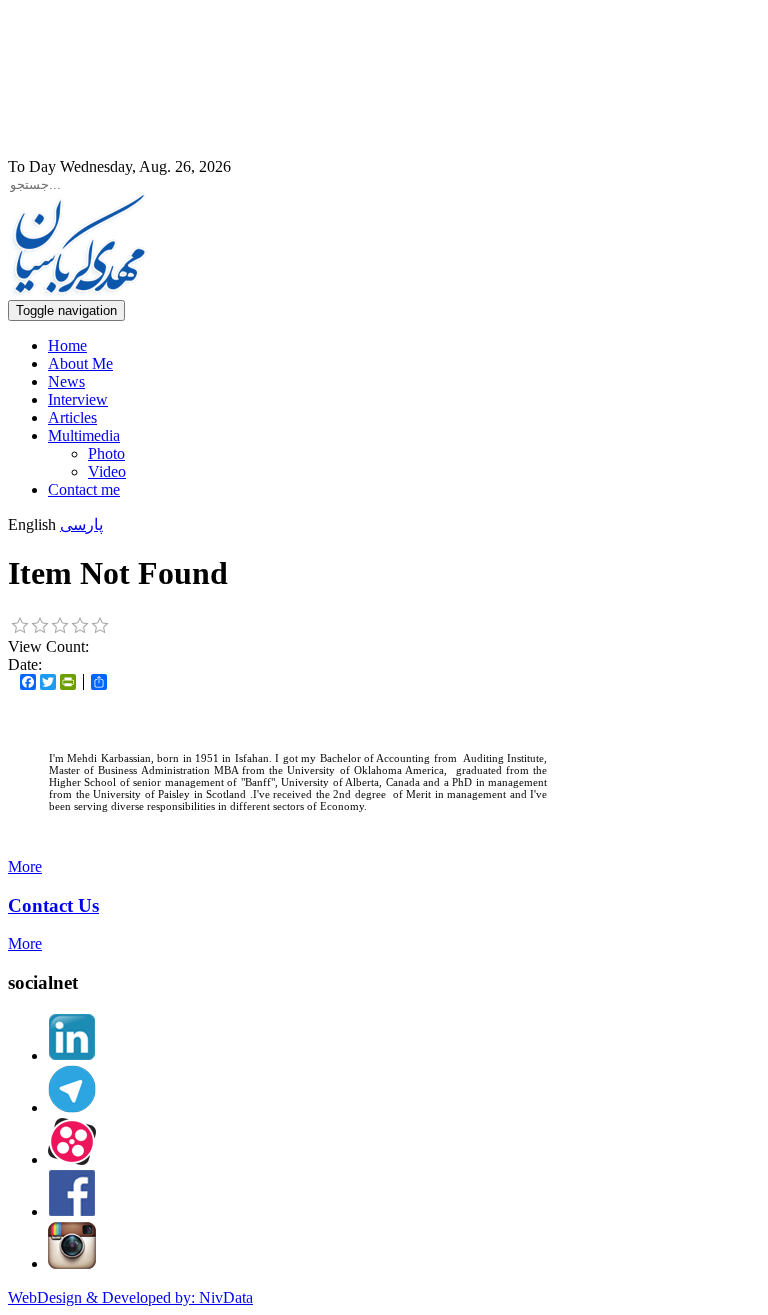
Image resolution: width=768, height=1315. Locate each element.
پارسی (81, 524)
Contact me (84, 489)
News (66, 381)
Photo (106, 453)
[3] (60, 626)
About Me (80, 363)
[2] (40, 626)
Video (107, 471)
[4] (80, 626)
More (25, 866)
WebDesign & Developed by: (130, 1297)
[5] (100, 626)
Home (67, 345)
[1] (20, 626)
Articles (72, 417)
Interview (78, 399)
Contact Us (53, 905)
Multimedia (84, 435)
